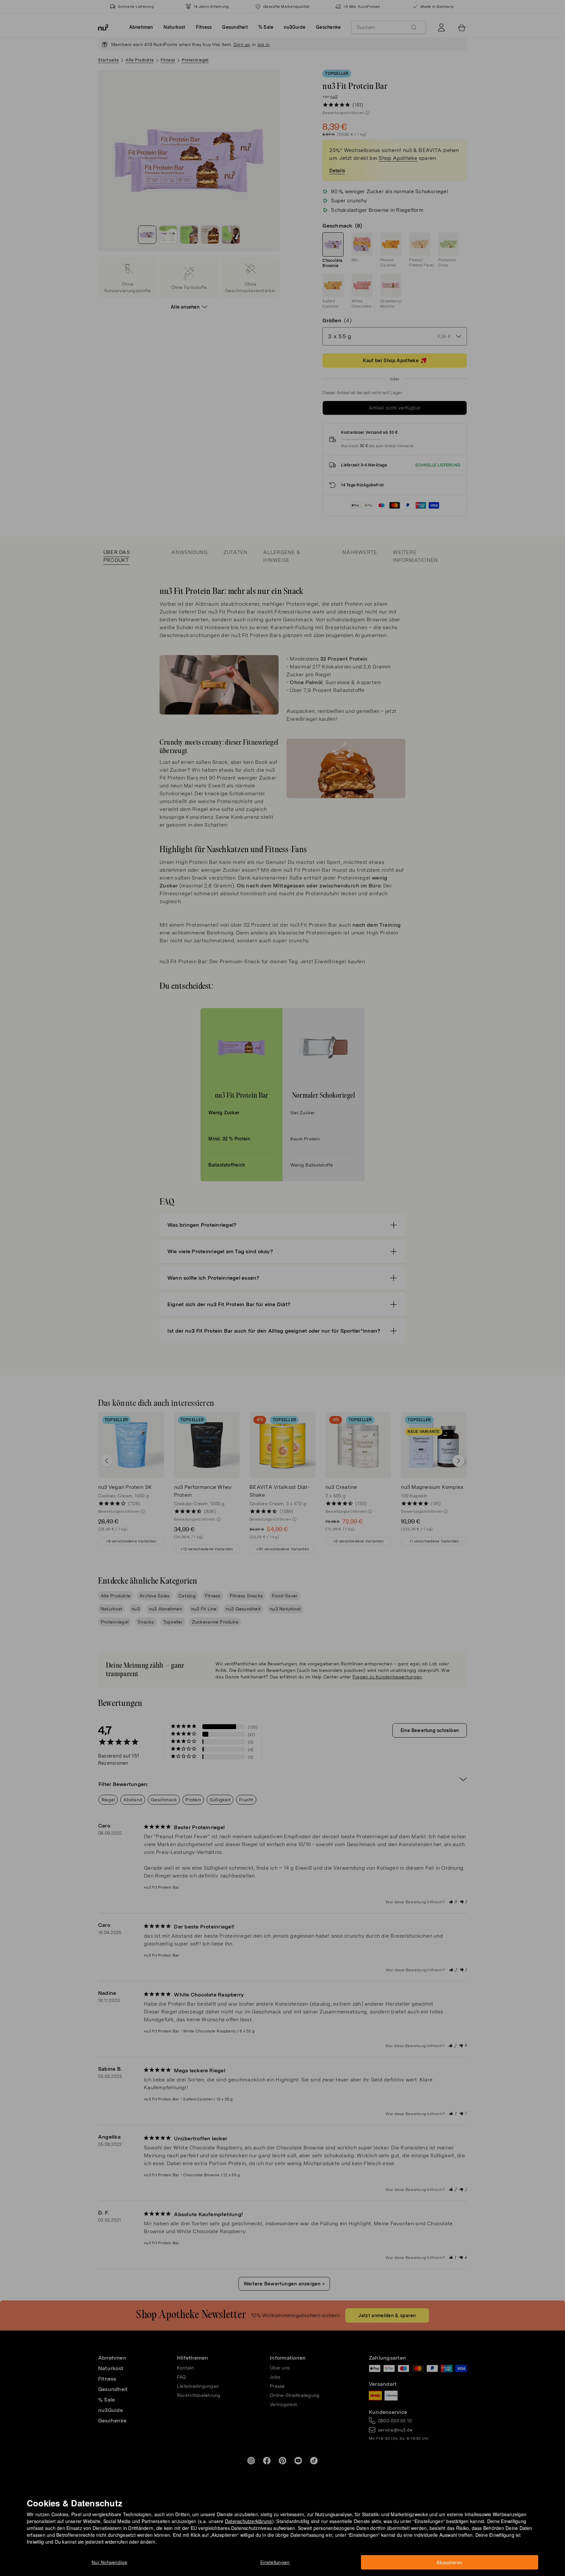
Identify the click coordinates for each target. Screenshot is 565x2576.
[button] (285, 1280)
